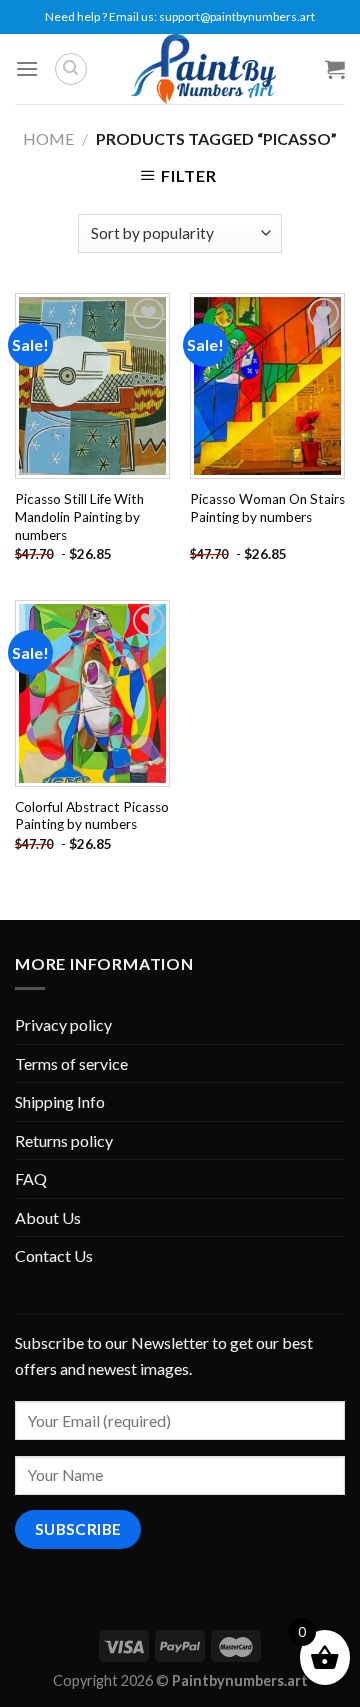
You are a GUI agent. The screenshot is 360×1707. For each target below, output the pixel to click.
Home (48, 138)
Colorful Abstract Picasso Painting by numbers (92, 816)
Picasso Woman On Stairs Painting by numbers (267, 508)
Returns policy (64, 1140)
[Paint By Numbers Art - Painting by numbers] (203, 69)
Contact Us (54, 1255)
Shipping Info (60, 1101)
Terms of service (71, 1063)
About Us (48, 1217)
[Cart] (335, 69)
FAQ (31, 1178)
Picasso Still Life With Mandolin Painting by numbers (79, 516)
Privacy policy (63, 1024)
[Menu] (27, 68)
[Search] (71, 69)
